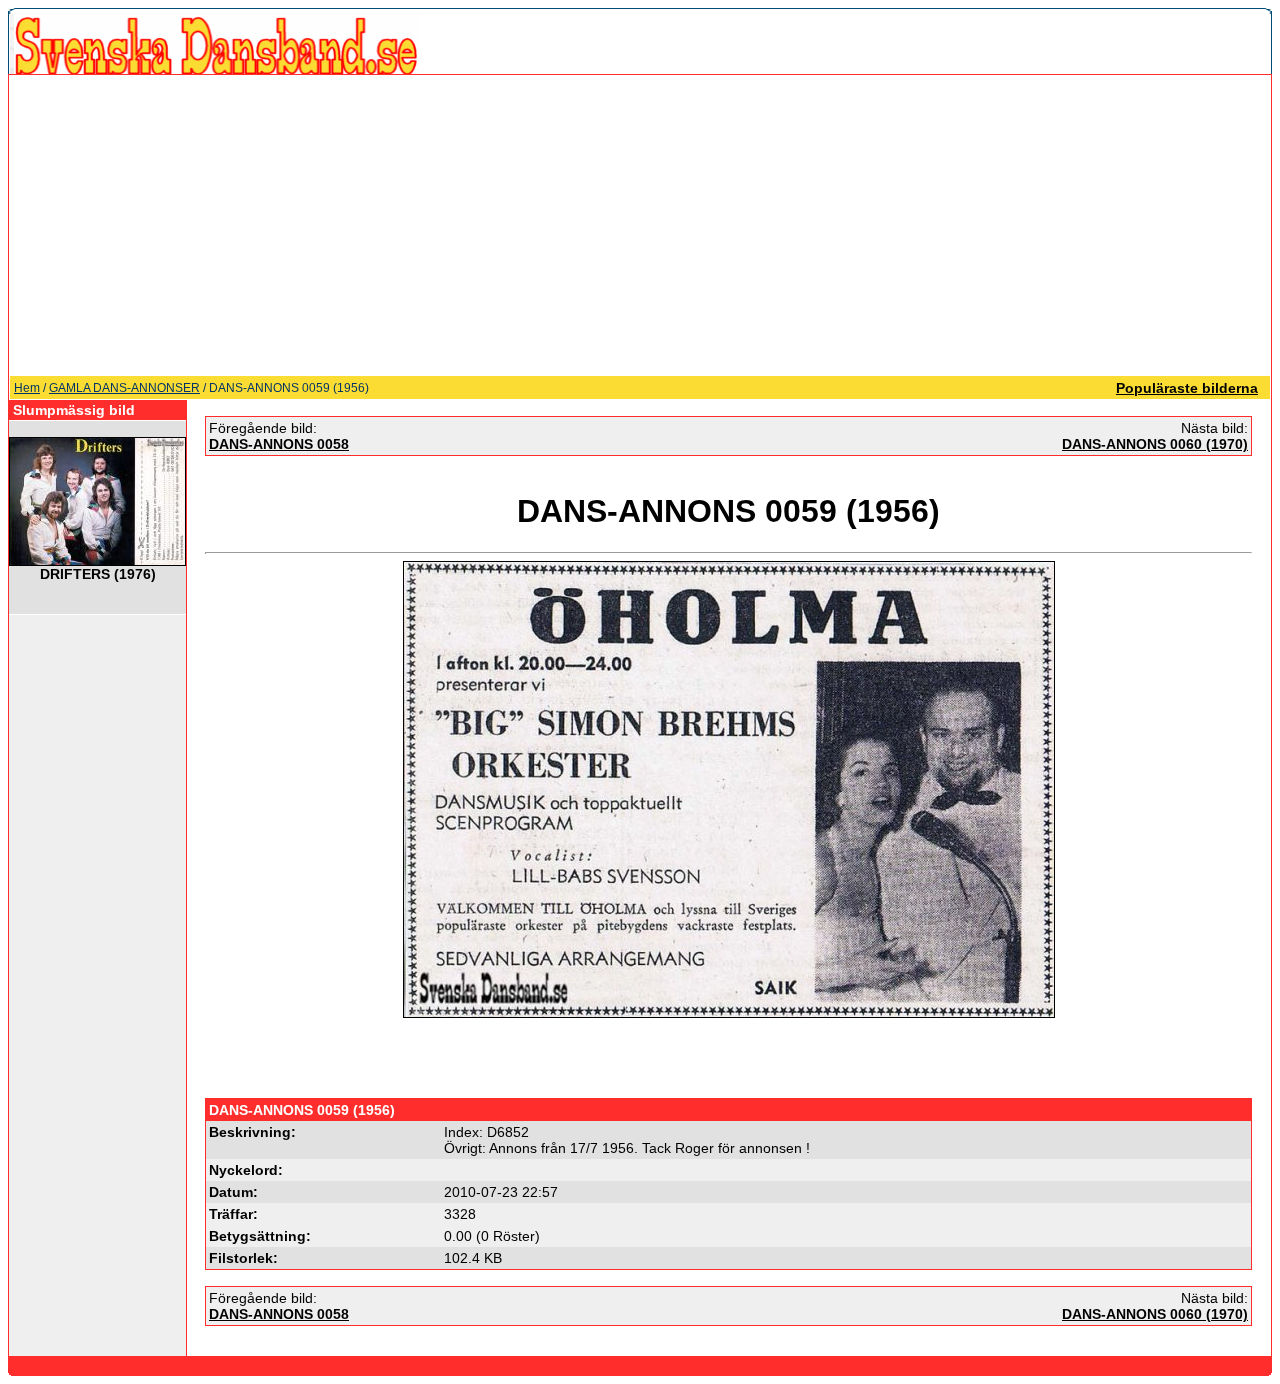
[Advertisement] (640, 225)
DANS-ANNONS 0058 (279, 444)
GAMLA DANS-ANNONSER (124, 388)
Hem (27, 388)
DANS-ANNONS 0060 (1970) (1155, 444)
